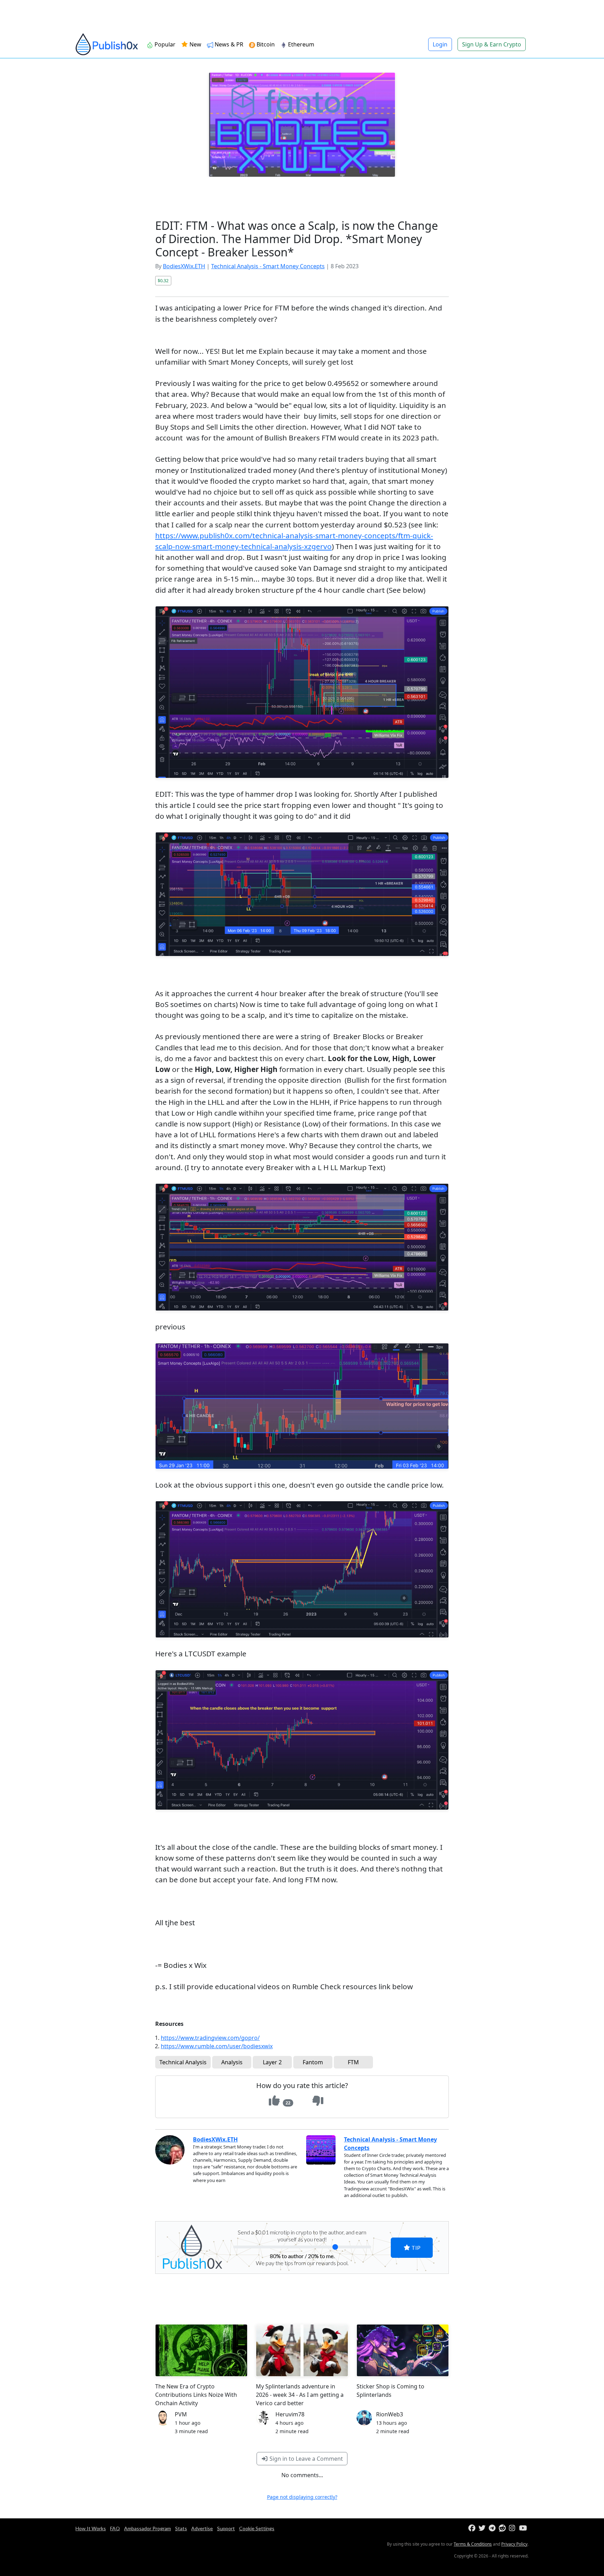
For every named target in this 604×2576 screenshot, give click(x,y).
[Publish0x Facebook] (473, 2528)
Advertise (202, 2528)
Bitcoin (265, 44)
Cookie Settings (257, 2528)
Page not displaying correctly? (302, 2497)
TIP (415, 2247)
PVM (181, 2414)
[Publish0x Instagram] (513, 2528)
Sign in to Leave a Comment (305, 2459)
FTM (353, 2062)
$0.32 (163, 280)
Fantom (313, 2062)
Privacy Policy (514, 2544)
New (195, 44)
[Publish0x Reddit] (503, 2528)
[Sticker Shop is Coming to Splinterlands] (403, 2350)
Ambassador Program (148, 2528)
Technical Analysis (183, 2062)
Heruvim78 (290, 2414)
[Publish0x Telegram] (493, 2528)
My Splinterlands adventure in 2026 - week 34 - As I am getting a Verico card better (300, 2395)
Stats (181, 2528)
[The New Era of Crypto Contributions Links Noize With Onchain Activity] (201, 2350)
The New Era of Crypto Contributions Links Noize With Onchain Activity (196, 2395)
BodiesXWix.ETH (184, 266)
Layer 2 (272, 2062)
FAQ (115, 2528)
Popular (164, 44)
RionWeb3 (390, 2414)
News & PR (228, 44)
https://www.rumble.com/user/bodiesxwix (217, 2046)
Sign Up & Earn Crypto (492, 44)
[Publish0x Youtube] (523, 2528)
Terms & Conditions (473, 2544)
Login (440, 44)
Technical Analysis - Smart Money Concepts (268, 266)
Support (226, 2528)
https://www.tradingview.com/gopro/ (210, 2038)
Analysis (232, 2062)
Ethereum (300, 44)
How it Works (91, 2528)
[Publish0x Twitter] (483, 2528)
